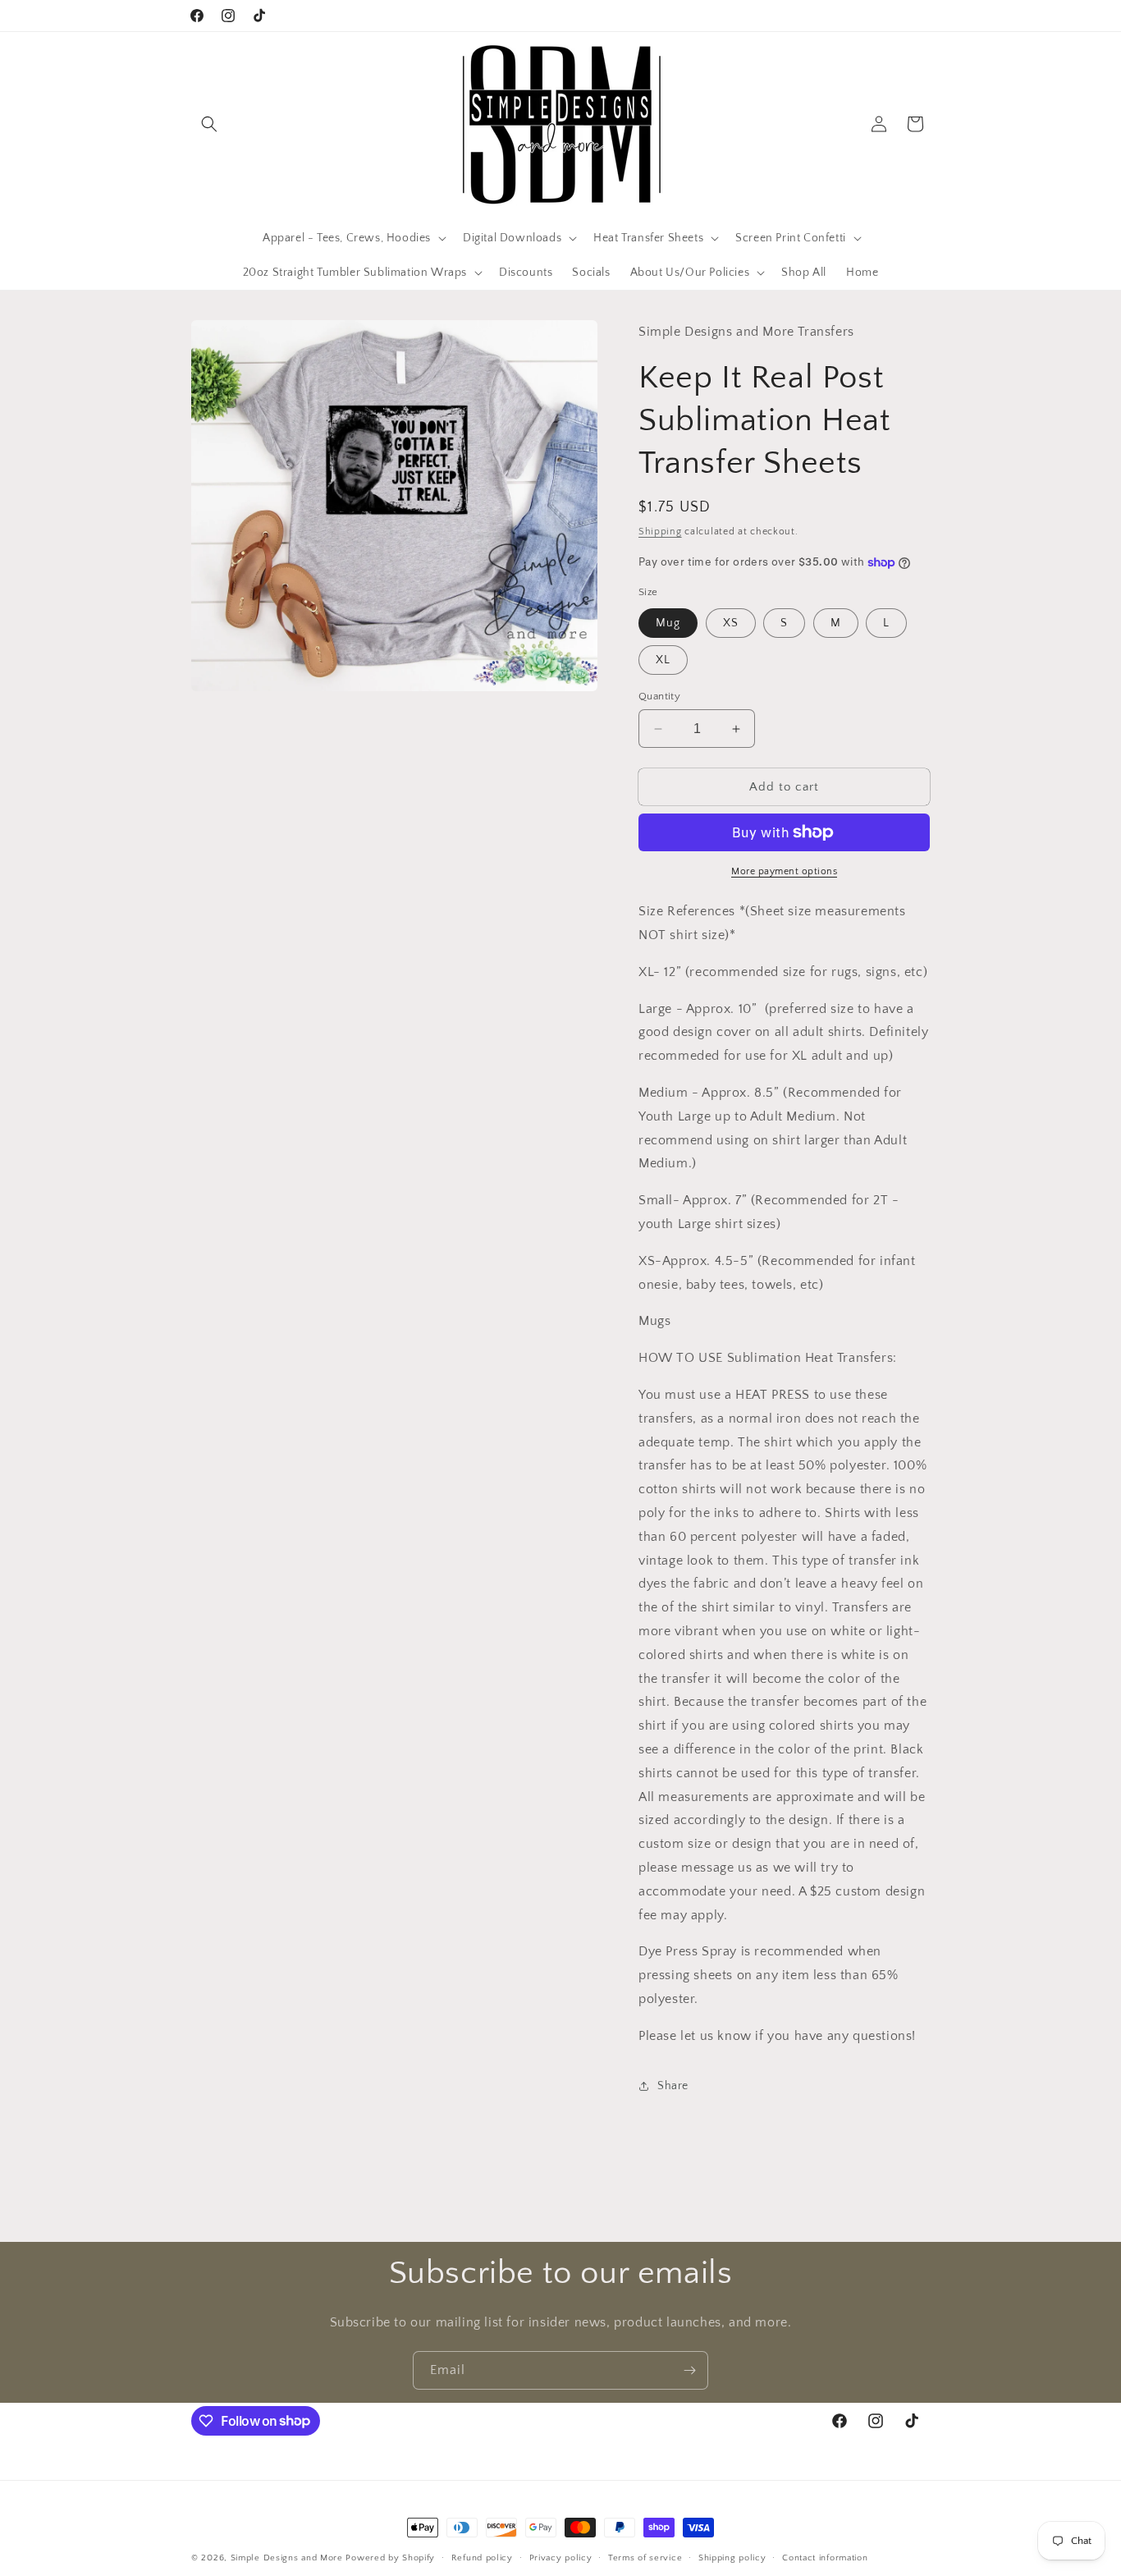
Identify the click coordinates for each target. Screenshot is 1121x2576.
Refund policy (482, 2557)
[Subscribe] (689, 2370)
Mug (668, 623)
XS (731, 623)
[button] (209, 124)
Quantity (659, 696)
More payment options (784, 871)
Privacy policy (561, 2557)
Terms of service (645, 2557)
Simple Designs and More (287, 2558)
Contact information (825, 2557)
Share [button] (673, 2086)
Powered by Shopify (390, 2558)
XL (663, 660)
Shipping (660, 532)
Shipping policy (732, 2557)
